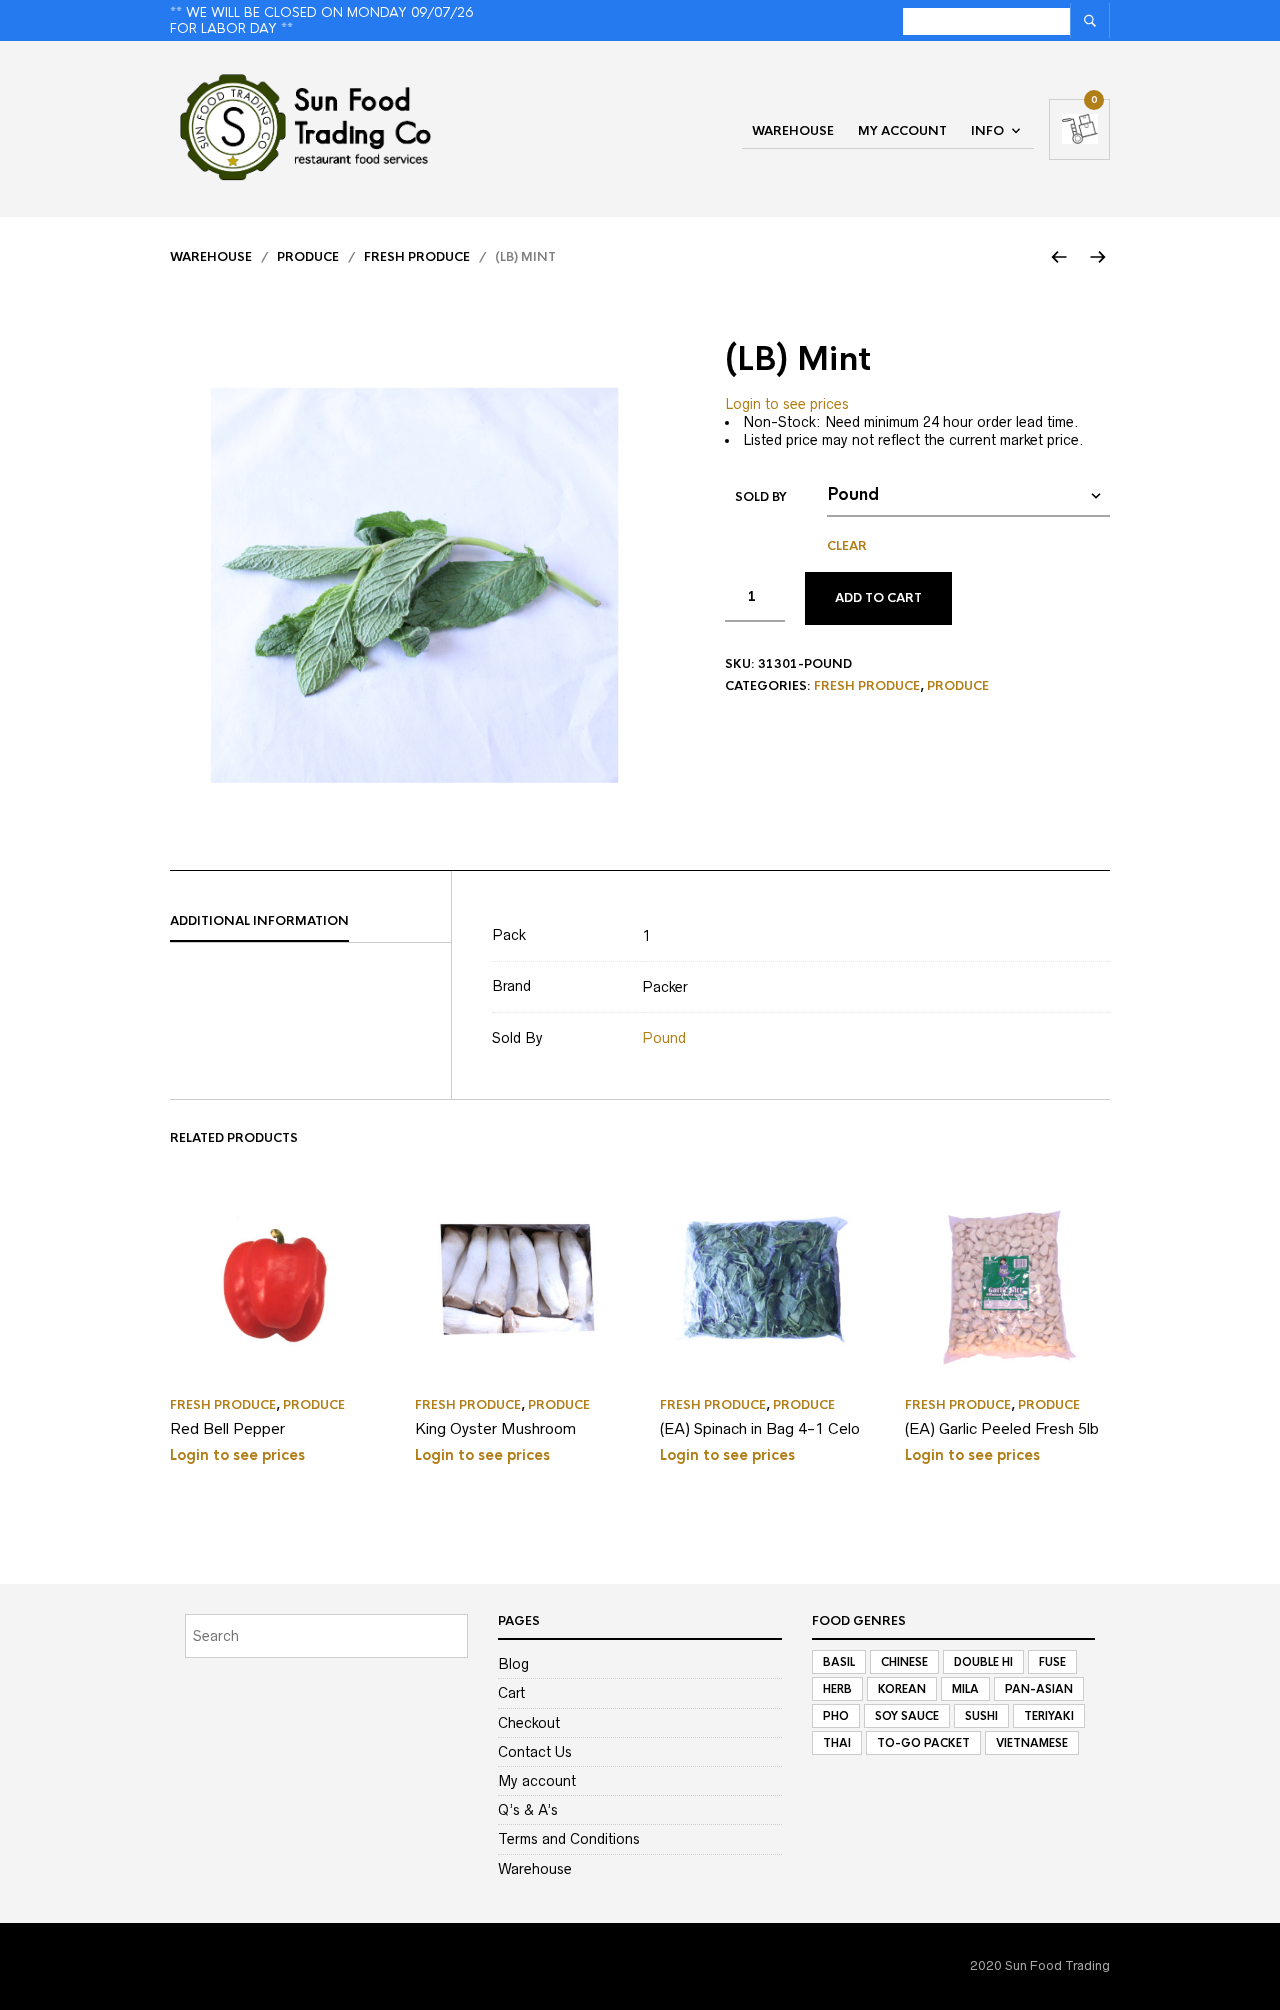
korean (902, 1689)
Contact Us (535, 1752)
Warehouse (793, 131)
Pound (664, 1038)
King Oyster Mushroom (495, 1428)
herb (837, 1689)
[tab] (310, 922)
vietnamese (1032, 1743)
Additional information (259, 921)
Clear (847, 546)
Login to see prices (787, 404)
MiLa (965, 1689)
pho (836, 1716)
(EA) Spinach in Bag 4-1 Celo (760, 1428)
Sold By (761, 497)
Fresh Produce (417, 257)
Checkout (529, 1723)
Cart (511, 1693)
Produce (308, 257)
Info (987, 131)
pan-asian (1039, 1689)
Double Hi (983, 1662)
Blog (513, 1664)
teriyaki (1049, 1716)
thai (837, 1743)
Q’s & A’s (528, 1810)
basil (839, 1662)
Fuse (1052, 1662)
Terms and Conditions (569, 1839)
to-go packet (923, 1743)
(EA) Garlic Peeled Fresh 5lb (1002, 1428)
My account (902, 131)
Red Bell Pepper (227, 1428)
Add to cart (878, 598)
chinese (904, 1662)
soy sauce (907, 1716)
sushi (981, 1716)
